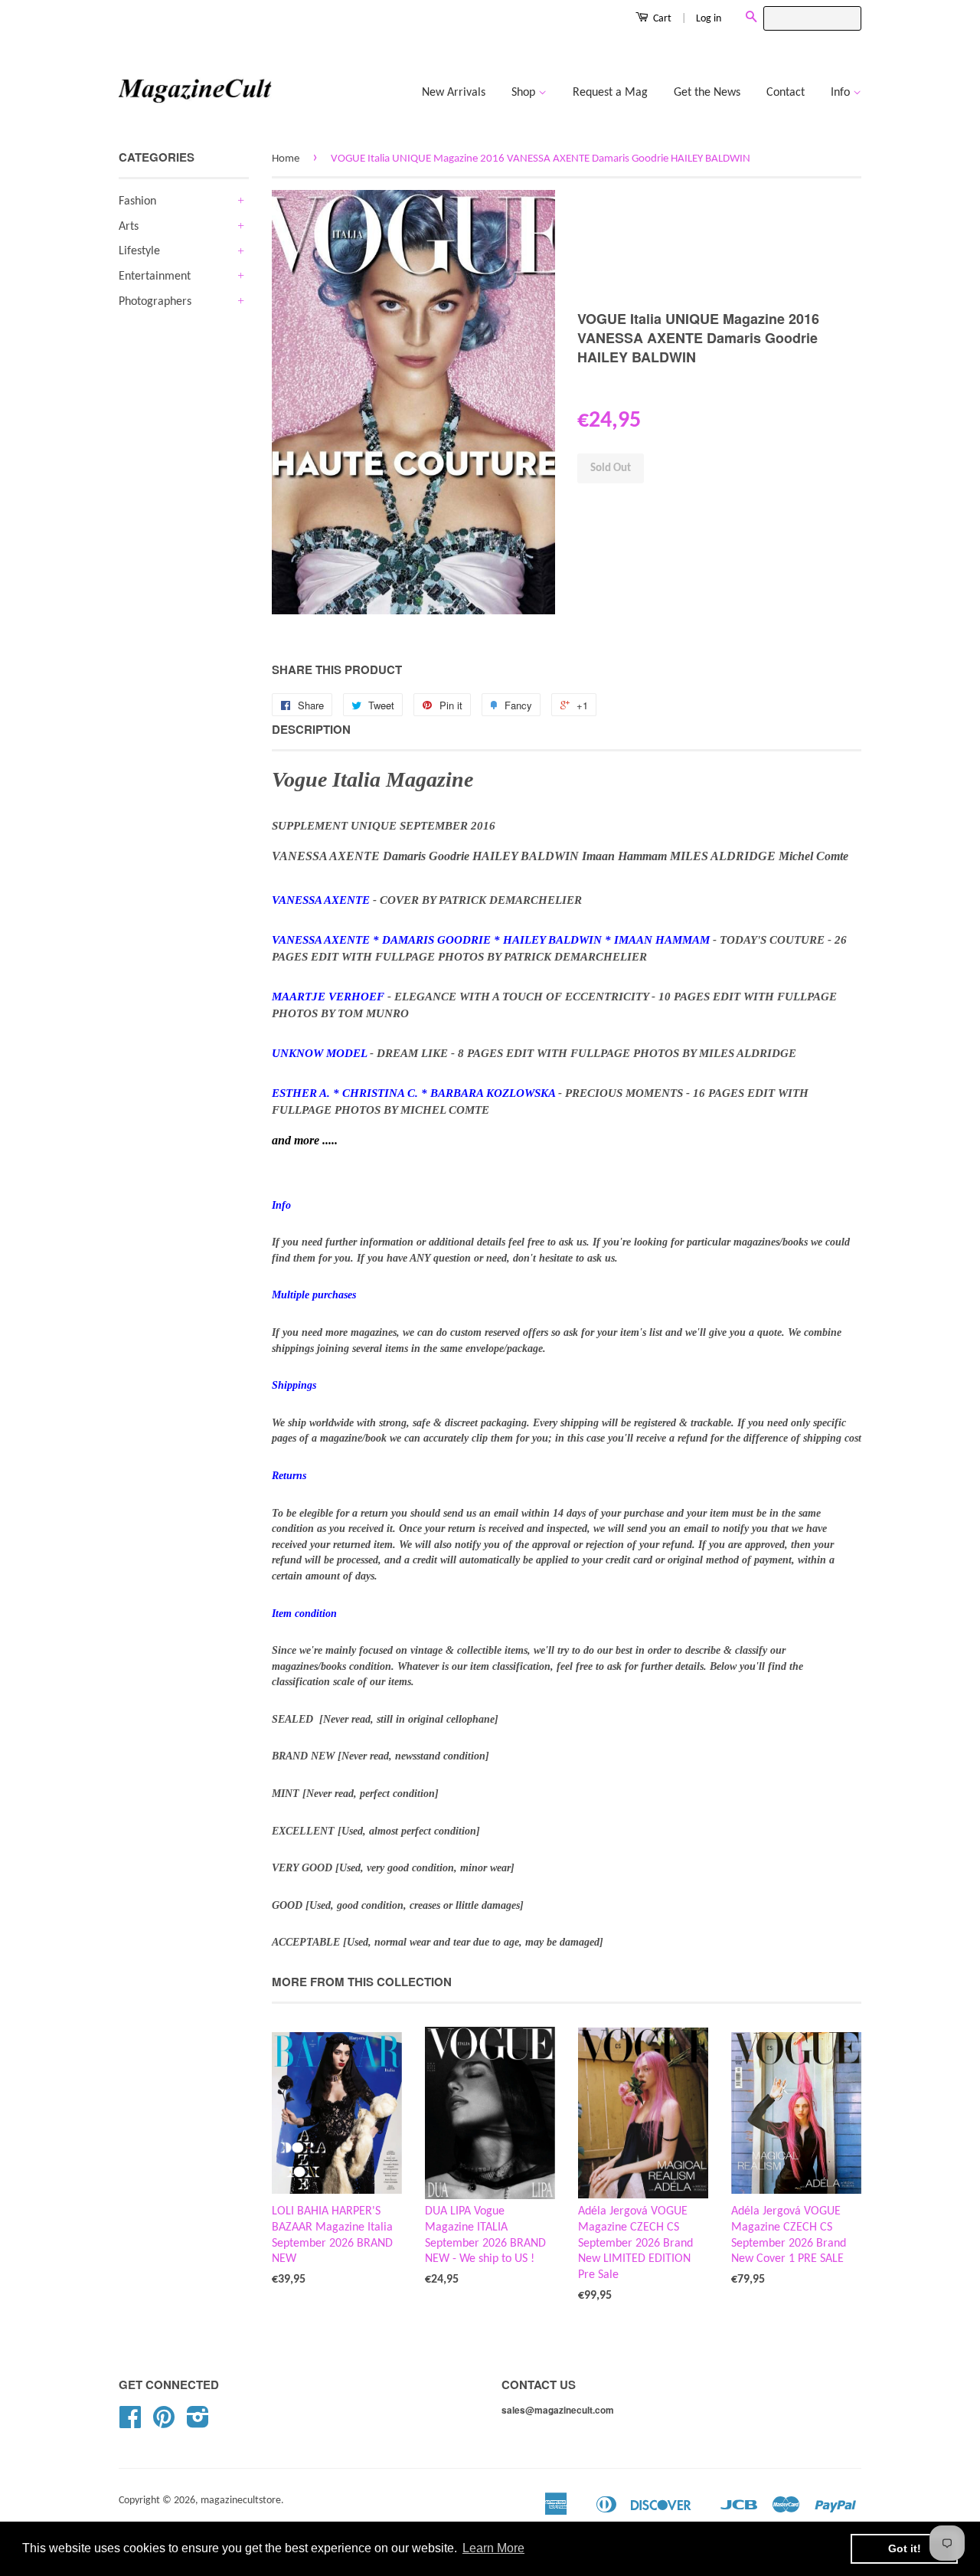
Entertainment (155, 277)
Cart (661, 19)
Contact (786, 93)
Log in (709, 19)
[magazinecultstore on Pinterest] (164, 2423)
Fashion (137, 201)
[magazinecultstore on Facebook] (130, 2423)
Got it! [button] (905, 2548)
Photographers (155, 302)
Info (842, 93)
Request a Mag (610, 93)
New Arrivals (454, 93)
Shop (525, 93)
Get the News (707, 93)
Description (311, 730)
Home (286, 159)
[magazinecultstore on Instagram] (198, 2423)
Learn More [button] (493, 2548)
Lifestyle (139, 251)
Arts (129, 227)
